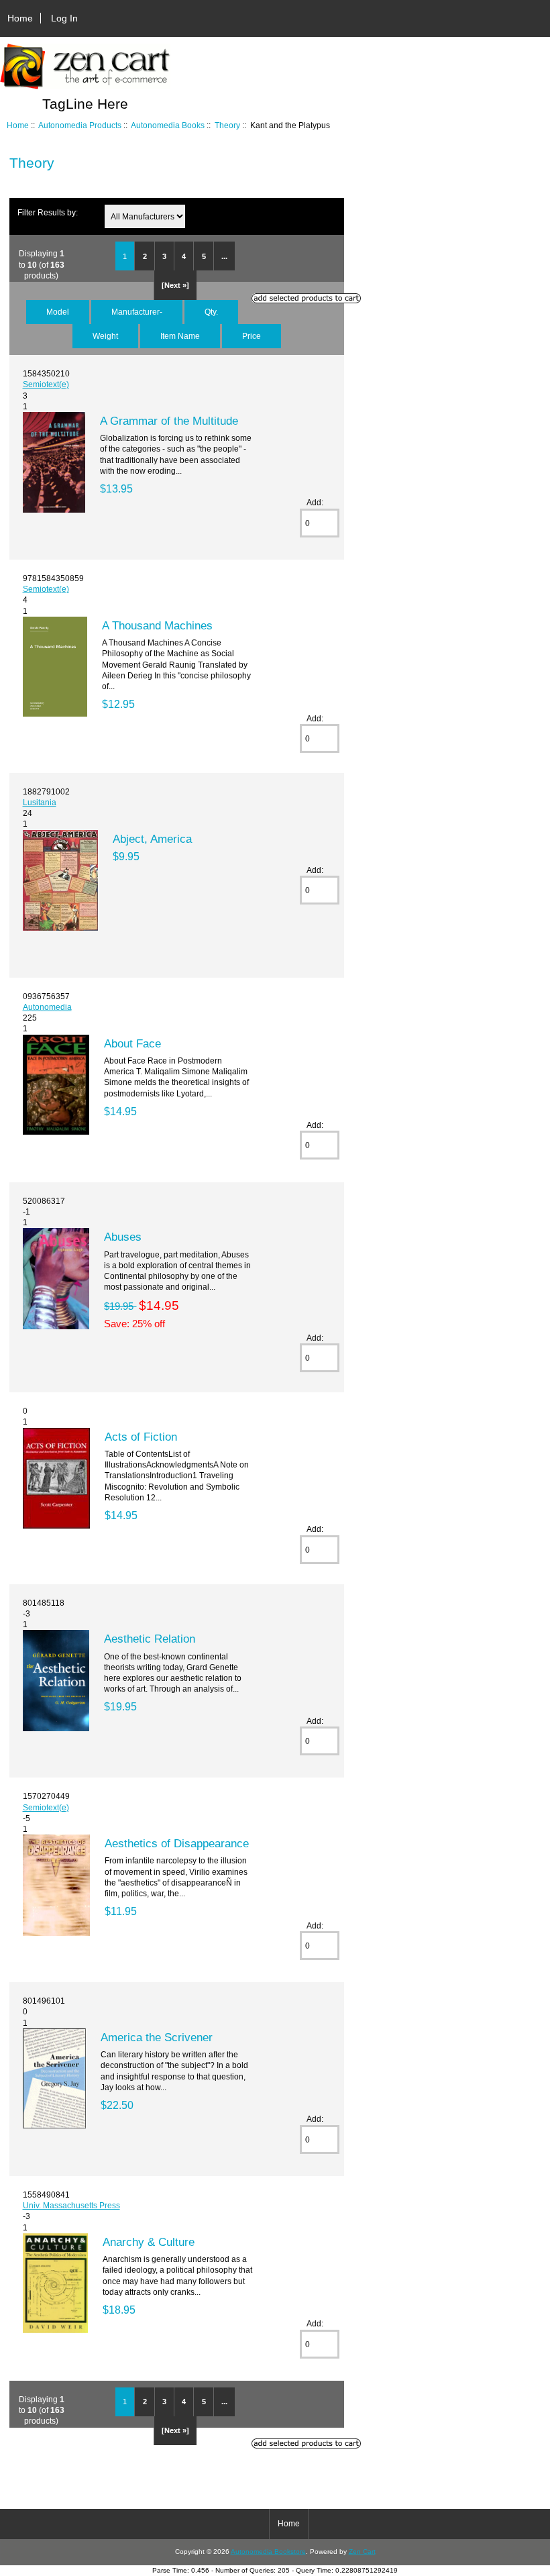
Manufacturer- (137, 312)
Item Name (180, 336)
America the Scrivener (157, 2037)
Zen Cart (362, 2552)
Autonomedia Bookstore (268, 2552)
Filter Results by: (48, 212)
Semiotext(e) (46, 384)
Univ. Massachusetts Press (71, 2205)
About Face (132, 1043)
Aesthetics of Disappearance (177, 1843)
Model (58, 312)
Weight (105, 336)
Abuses (123, 1237)
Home (20, 18)
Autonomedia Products (80, 125)
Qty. (211, 312)
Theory (227, 125)
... (224, 256)
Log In (64, 18)
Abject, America (152, 839)
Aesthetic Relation (150, 1639)
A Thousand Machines (157, 625)
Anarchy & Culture (149, 2242)
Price (252, 336)
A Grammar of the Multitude (169, 421)
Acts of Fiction (141, 1437)
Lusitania (40, 802)
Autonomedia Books (168, 125)
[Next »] (175, 285)
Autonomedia (47, 1007)
